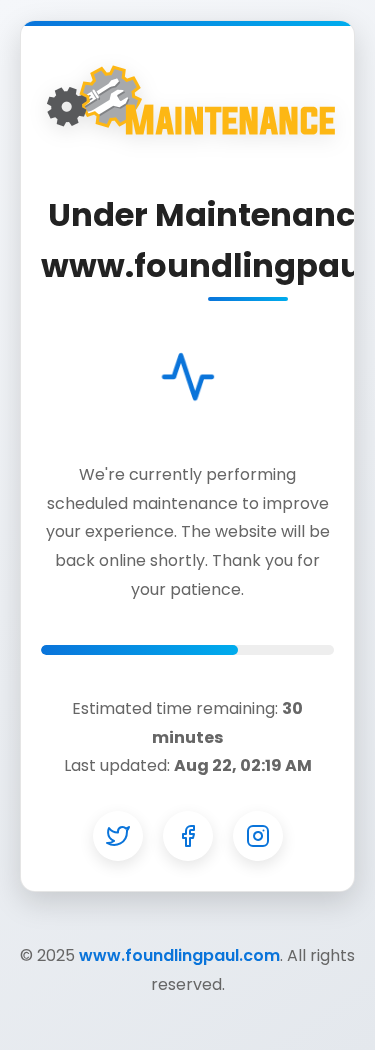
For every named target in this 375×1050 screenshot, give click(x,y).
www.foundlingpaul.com (179, 955)
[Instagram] (258, 836)
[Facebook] (188, 836)
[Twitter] (118, 836)
